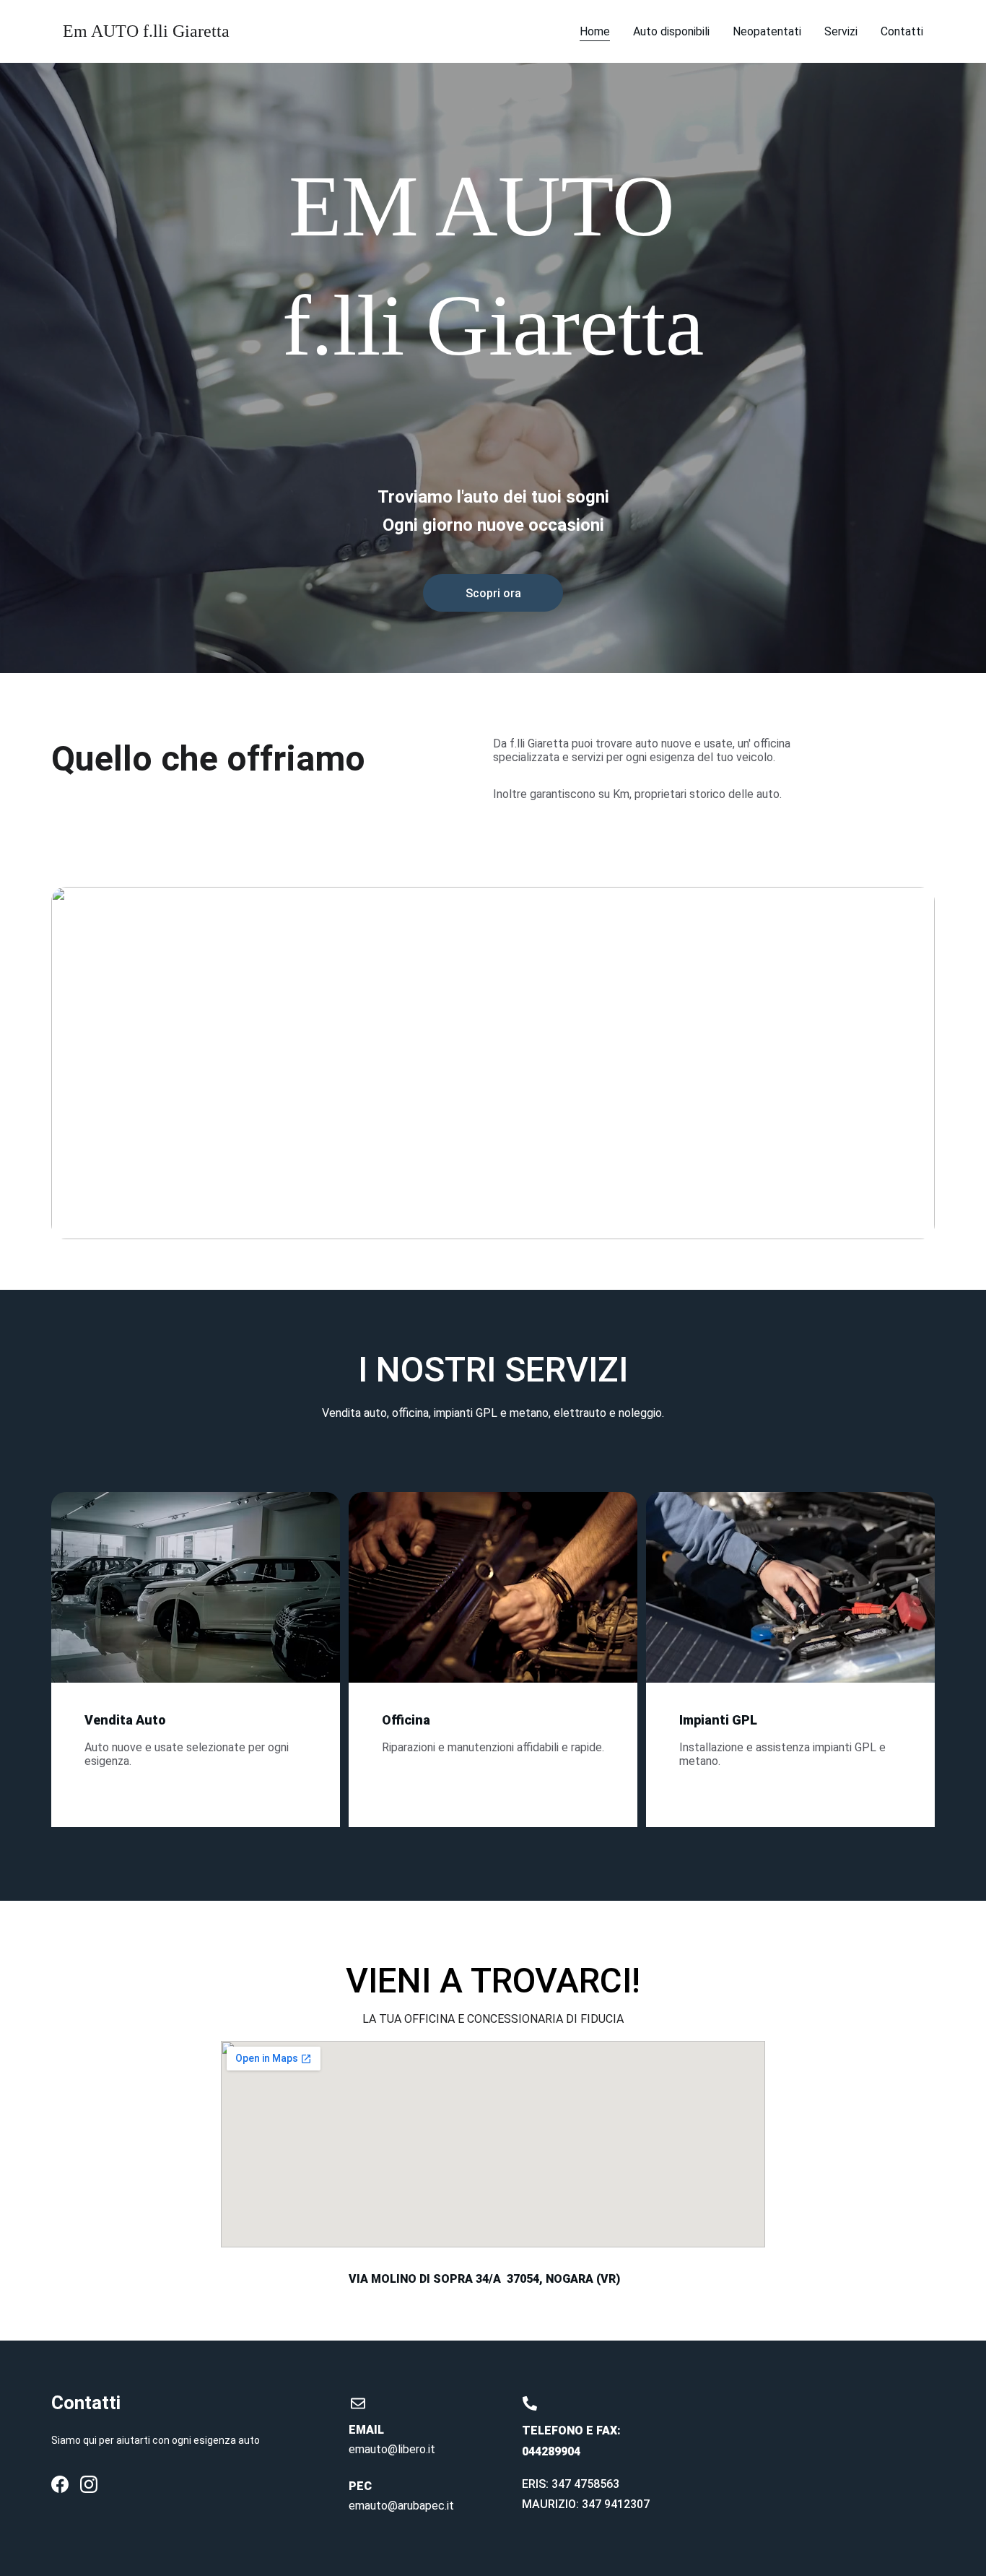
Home (595, 31)
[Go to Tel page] (530, 2403)
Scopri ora (493, 593)
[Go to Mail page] (358, 2403)
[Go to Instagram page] (89, 2484)
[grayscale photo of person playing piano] (493, 1602)
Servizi (841, 31)
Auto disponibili (671, 31)
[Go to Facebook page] (60, 2484)
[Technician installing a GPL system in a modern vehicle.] (790, 1602)
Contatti (902, 31)
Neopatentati (767, 31)
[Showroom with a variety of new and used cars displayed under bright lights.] (196, 1602)
